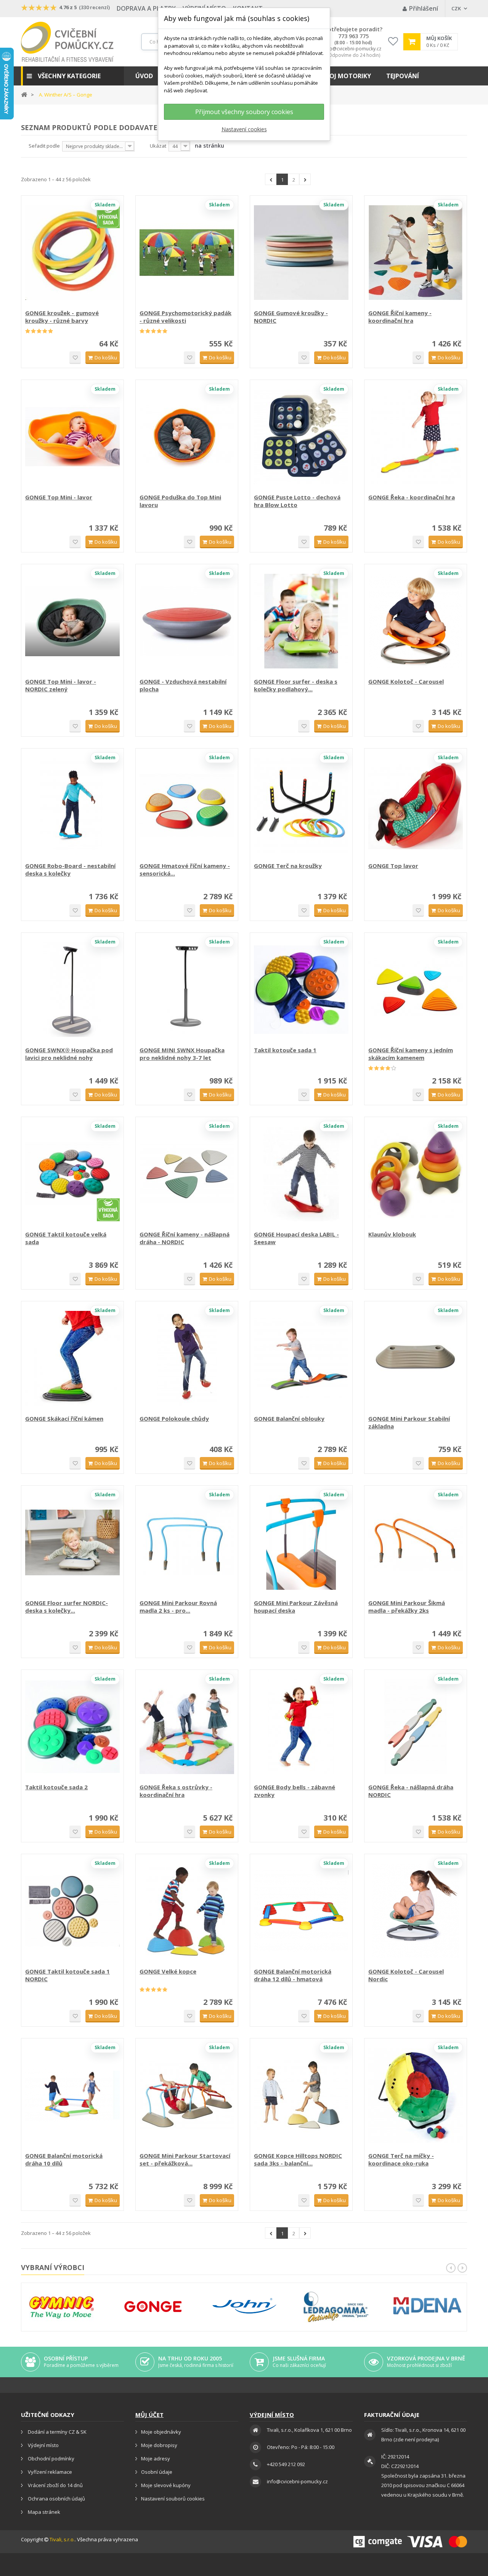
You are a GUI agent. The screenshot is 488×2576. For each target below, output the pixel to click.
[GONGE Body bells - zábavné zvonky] (301, 1727)
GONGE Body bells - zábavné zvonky (295, 1791)
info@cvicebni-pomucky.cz (353, 49)
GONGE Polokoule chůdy (174, 1418)
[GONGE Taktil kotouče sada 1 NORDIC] (72, 1911)
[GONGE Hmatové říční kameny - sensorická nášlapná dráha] (187, 805)
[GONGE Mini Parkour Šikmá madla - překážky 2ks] (416, 1542)
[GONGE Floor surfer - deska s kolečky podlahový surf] (301, 621)
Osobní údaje (157, 2472)
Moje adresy (156, 2458)
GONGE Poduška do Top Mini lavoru (180, 501)
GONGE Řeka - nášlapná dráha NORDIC (411, 1791)
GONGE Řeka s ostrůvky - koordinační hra (176, 1791)
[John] (244, 2307)
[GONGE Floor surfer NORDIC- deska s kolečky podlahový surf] (72, 1542)
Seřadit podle (44, 146)
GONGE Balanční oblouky (289, 1418)
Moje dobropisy (159, 2445)
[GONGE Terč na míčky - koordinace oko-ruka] (416, 2095)
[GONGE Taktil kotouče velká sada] (72, 1174)
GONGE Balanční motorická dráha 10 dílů (64, 2159)
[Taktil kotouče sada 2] (72, 1727)
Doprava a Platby (146, 8)
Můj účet (149, 2415)
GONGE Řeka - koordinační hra (412, 497)
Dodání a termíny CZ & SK (57, 2432)
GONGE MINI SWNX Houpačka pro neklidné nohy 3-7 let (182, 1054)
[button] (72, 76)
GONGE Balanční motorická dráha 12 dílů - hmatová (293, 1975)
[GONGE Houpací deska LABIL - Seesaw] (301, 1174)
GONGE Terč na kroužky (288, 866)
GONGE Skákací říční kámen (64, 1418)
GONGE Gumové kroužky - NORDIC (291, 317)
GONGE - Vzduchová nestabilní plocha (183, 685)
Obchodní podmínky (51, 2458)
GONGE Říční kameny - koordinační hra (400, 317)
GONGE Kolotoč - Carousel (406, 681)
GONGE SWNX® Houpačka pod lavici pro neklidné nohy (69, 1054)
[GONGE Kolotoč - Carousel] (416, 621)
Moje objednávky (161, 2432)
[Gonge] (153, 2307)
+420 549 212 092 (286, 2464)
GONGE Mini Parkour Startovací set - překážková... (185, 2159)
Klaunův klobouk (392, 1234)
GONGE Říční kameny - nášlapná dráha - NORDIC (185, 1238)
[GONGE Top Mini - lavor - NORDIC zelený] (72, 621)
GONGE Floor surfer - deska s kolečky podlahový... (296, 685)
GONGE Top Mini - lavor (59, 497)
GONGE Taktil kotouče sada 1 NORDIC (67, 1975)
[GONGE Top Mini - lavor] (72, 437)
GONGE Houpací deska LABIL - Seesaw (296, 1238)
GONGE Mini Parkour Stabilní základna (409, 1422)
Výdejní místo (43, 2445)
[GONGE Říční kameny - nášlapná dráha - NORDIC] (187, 1174)
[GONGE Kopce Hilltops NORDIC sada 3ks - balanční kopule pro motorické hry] (301, 2095)
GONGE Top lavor (393, 866)
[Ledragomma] (336, 2307)
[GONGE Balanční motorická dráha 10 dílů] (72, 2095)
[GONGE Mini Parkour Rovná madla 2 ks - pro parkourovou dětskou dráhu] (187, 1542)
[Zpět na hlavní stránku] (24, 94)
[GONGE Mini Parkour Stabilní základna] (416, 1358)
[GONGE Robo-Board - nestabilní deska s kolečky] (72, 805)
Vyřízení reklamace (49, 2472)
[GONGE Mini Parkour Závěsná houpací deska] (301, 1542)
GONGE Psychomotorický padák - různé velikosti (185, 317)
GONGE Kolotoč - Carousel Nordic (406, 1975)
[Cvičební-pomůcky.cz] (67, 42)
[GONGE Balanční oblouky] (301, 1358)
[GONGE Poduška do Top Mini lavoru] (187, 437)
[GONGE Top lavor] (416, 805)
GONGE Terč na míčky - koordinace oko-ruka (401, 2159)
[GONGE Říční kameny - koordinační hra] (416, 253)
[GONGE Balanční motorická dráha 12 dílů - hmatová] (301, 1911)
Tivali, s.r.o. (62, 2539)
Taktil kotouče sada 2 (56, 1787)
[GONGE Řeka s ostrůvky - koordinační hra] (187, 1727)
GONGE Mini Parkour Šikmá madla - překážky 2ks (407, 1607)
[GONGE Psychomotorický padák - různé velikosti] (187, 253)
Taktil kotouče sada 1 (285, 1050)
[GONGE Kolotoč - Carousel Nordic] (416, 1911)
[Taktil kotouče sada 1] (301, 990)
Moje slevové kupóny (166, 2485)
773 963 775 (353, 36)
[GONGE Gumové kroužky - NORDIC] (301, 253)
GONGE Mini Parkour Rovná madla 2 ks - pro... (178, 1607)
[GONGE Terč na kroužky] (301, 805)
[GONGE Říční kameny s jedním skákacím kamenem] (416, 990)
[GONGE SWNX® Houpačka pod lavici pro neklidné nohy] (72, 990)
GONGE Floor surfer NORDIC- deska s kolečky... (67, 1607)
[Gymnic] (61, 2307)
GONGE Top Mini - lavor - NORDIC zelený (61, 685)
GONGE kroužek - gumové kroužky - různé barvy (62, 317)
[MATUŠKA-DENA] (427, 2306)
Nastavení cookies (244, 129)
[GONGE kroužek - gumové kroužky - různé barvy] (72, 253)
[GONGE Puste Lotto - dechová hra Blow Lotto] (301, 437)
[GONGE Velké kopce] (187, 1911)
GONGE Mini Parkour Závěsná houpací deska (296, 1607)
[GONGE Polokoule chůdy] (187, 1358)
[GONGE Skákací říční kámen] (72, 1358)
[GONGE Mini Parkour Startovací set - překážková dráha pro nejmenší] (187, 2095)
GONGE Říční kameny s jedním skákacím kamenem (411, 1054)
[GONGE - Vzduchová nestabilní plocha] (187, 621)
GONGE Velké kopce (168, 1971)
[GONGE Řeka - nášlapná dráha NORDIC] (416, 1727)
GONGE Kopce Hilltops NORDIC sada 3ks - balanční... (298, 2159)
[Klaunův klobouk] (416, 1174)
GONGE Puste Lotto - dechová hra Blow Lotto (297, 501)
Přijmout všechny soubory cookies (244, 112)
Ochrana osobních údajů (56, 2499)
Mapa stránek (43, 2512)
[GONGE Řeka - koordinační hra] (416, 437)
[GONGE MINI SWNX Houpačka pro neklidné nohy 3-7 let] (187, 990)
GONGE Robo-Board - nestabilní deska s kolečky (70, 869)
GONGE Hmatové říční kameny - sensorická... (185, 869)
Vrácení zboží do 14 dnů (55, 2485)
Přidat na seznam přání (75, 358)
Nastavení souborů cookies (173, 2499)
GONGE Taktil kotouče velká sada (66, 1238)
